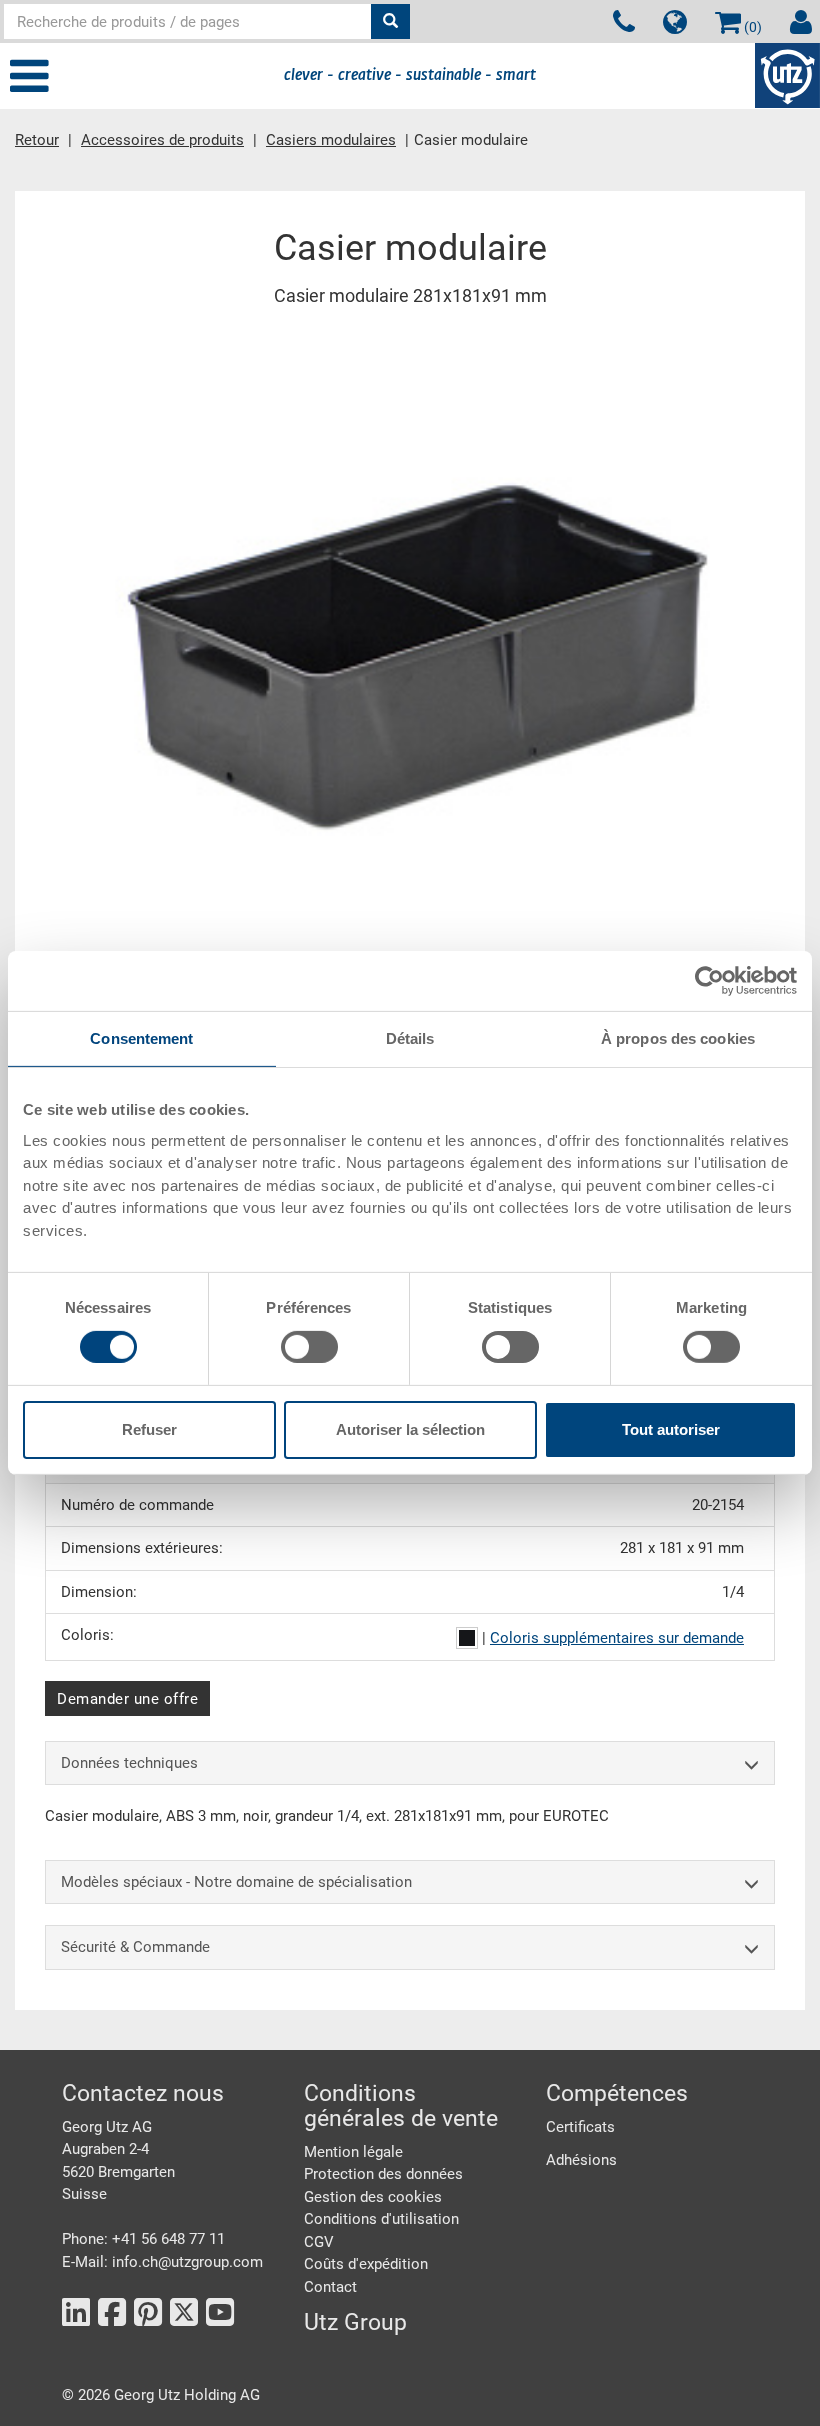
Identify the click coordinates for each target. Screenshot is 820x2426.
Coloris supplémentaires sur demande (617, 1638)
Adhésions (581, 2160)
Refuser (149, 1429)
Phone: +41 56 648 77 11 (143, 2239)
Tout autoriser (671, 1429)
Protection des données (383, 2174)
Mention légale (353, 2152)
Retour (37, 140)
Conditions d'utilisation (381, 2219)
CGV (319, 2242)
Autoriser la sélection (410, 1429)
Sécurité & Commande (135, 1947)
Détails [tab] (410, 1038)
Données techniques (129, 1763)
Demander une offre (127, 1699)
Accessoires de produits (162, 140)
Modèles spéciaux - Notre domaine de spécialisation (236, 1882)
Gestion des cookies (373, 2197)
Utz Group (355, 2322)
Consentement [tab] (141, 1038)
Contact (330, 2287)
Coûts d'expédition (366, 2264)
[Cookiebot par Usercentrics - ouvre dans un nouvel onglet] (709, 981)
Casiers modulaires (331, 140)
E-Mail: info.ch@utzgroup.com (162, 2262)
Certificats (580, 2127)
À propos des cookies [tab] (678, 1038)
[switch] (309, 1347)
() (751, 27)
